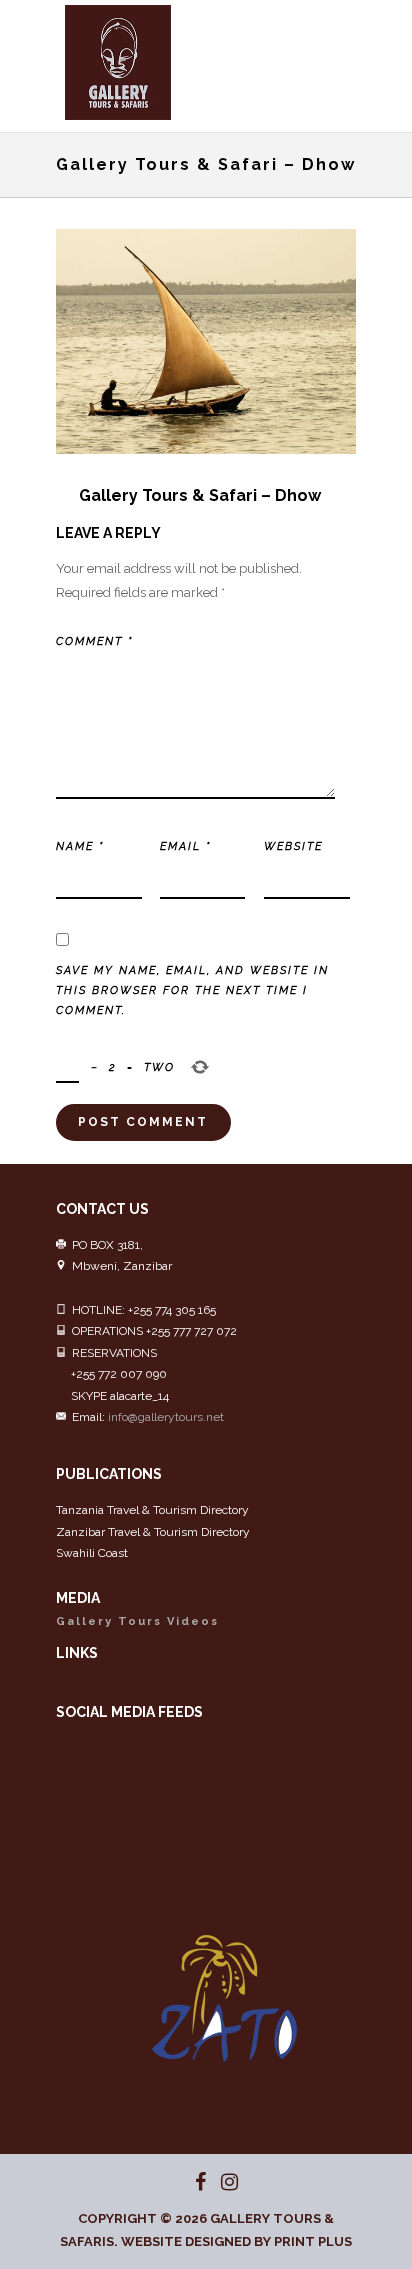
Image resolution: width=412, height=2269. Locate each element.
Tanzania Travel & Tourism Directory (152, 1510)
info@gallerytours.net (166, 1417)
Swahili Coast (92, 1553)
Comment (94, 641)
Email (185, 846)
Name (80, 846)
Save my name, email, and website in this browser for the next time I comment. (192, 990)
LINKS (77, 1653)
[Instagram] (221, 2182)
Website (293, 846)
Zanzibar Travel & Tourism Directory (153, 1532)
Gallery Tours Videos (137, 1621)
